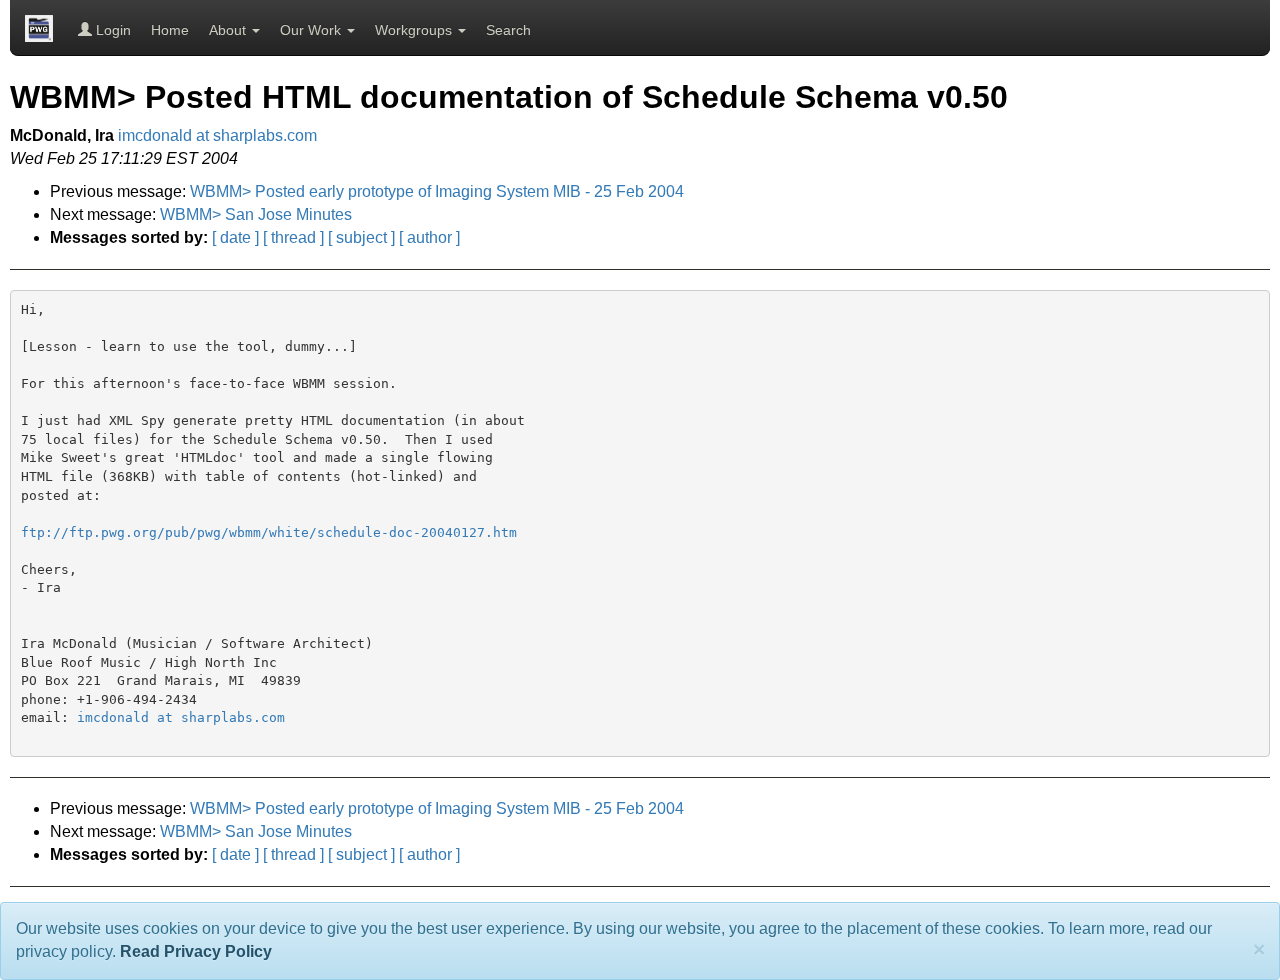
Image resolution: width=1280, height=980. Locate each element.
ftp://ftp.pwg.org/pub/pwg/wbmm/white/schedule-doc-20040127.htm (269, 532)
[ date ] (235, 237)
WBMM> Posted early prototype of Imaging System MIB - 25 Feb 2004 (437, 191)
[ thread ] (293, 237)
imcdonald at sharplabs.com (217, 135)
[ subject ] (361, 237)
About (229, 30)
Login (111, 30)
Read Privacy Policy (196, 951)
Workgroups (415, 30)
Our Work (312, 30)
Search (508, 30)
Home (170, 30)
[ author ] (429, 237)
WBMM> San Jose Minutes (256, 214)
